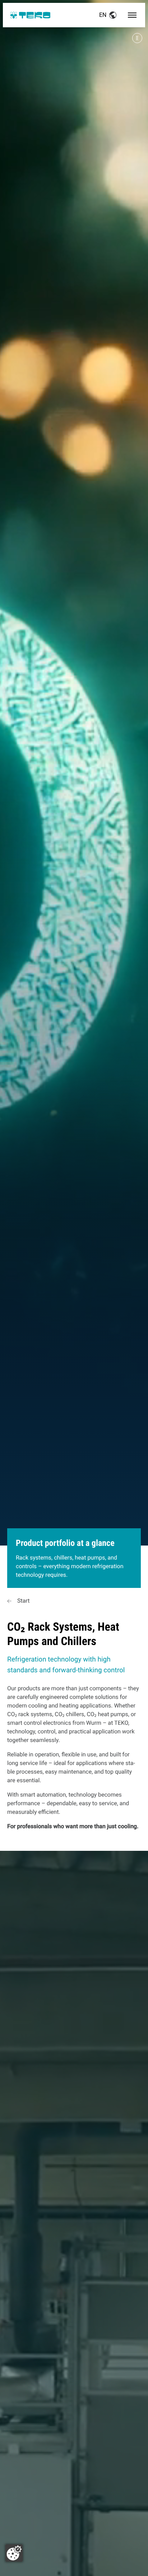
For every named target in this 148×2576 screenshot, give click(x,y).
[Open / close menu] (132, 15)
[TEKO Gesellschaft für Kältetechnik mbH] (30, 15)
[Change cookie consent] (14, 2553)
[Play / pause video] (74, 786)
